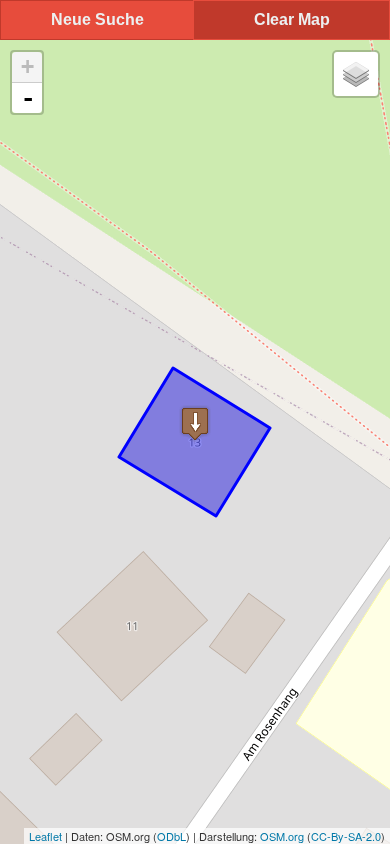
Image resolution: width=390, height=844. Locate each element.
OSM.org (282, 836)
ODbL (171, 836)
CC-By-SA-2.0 (346, 836)
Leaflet (45, 836)
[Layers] (356, 74)
